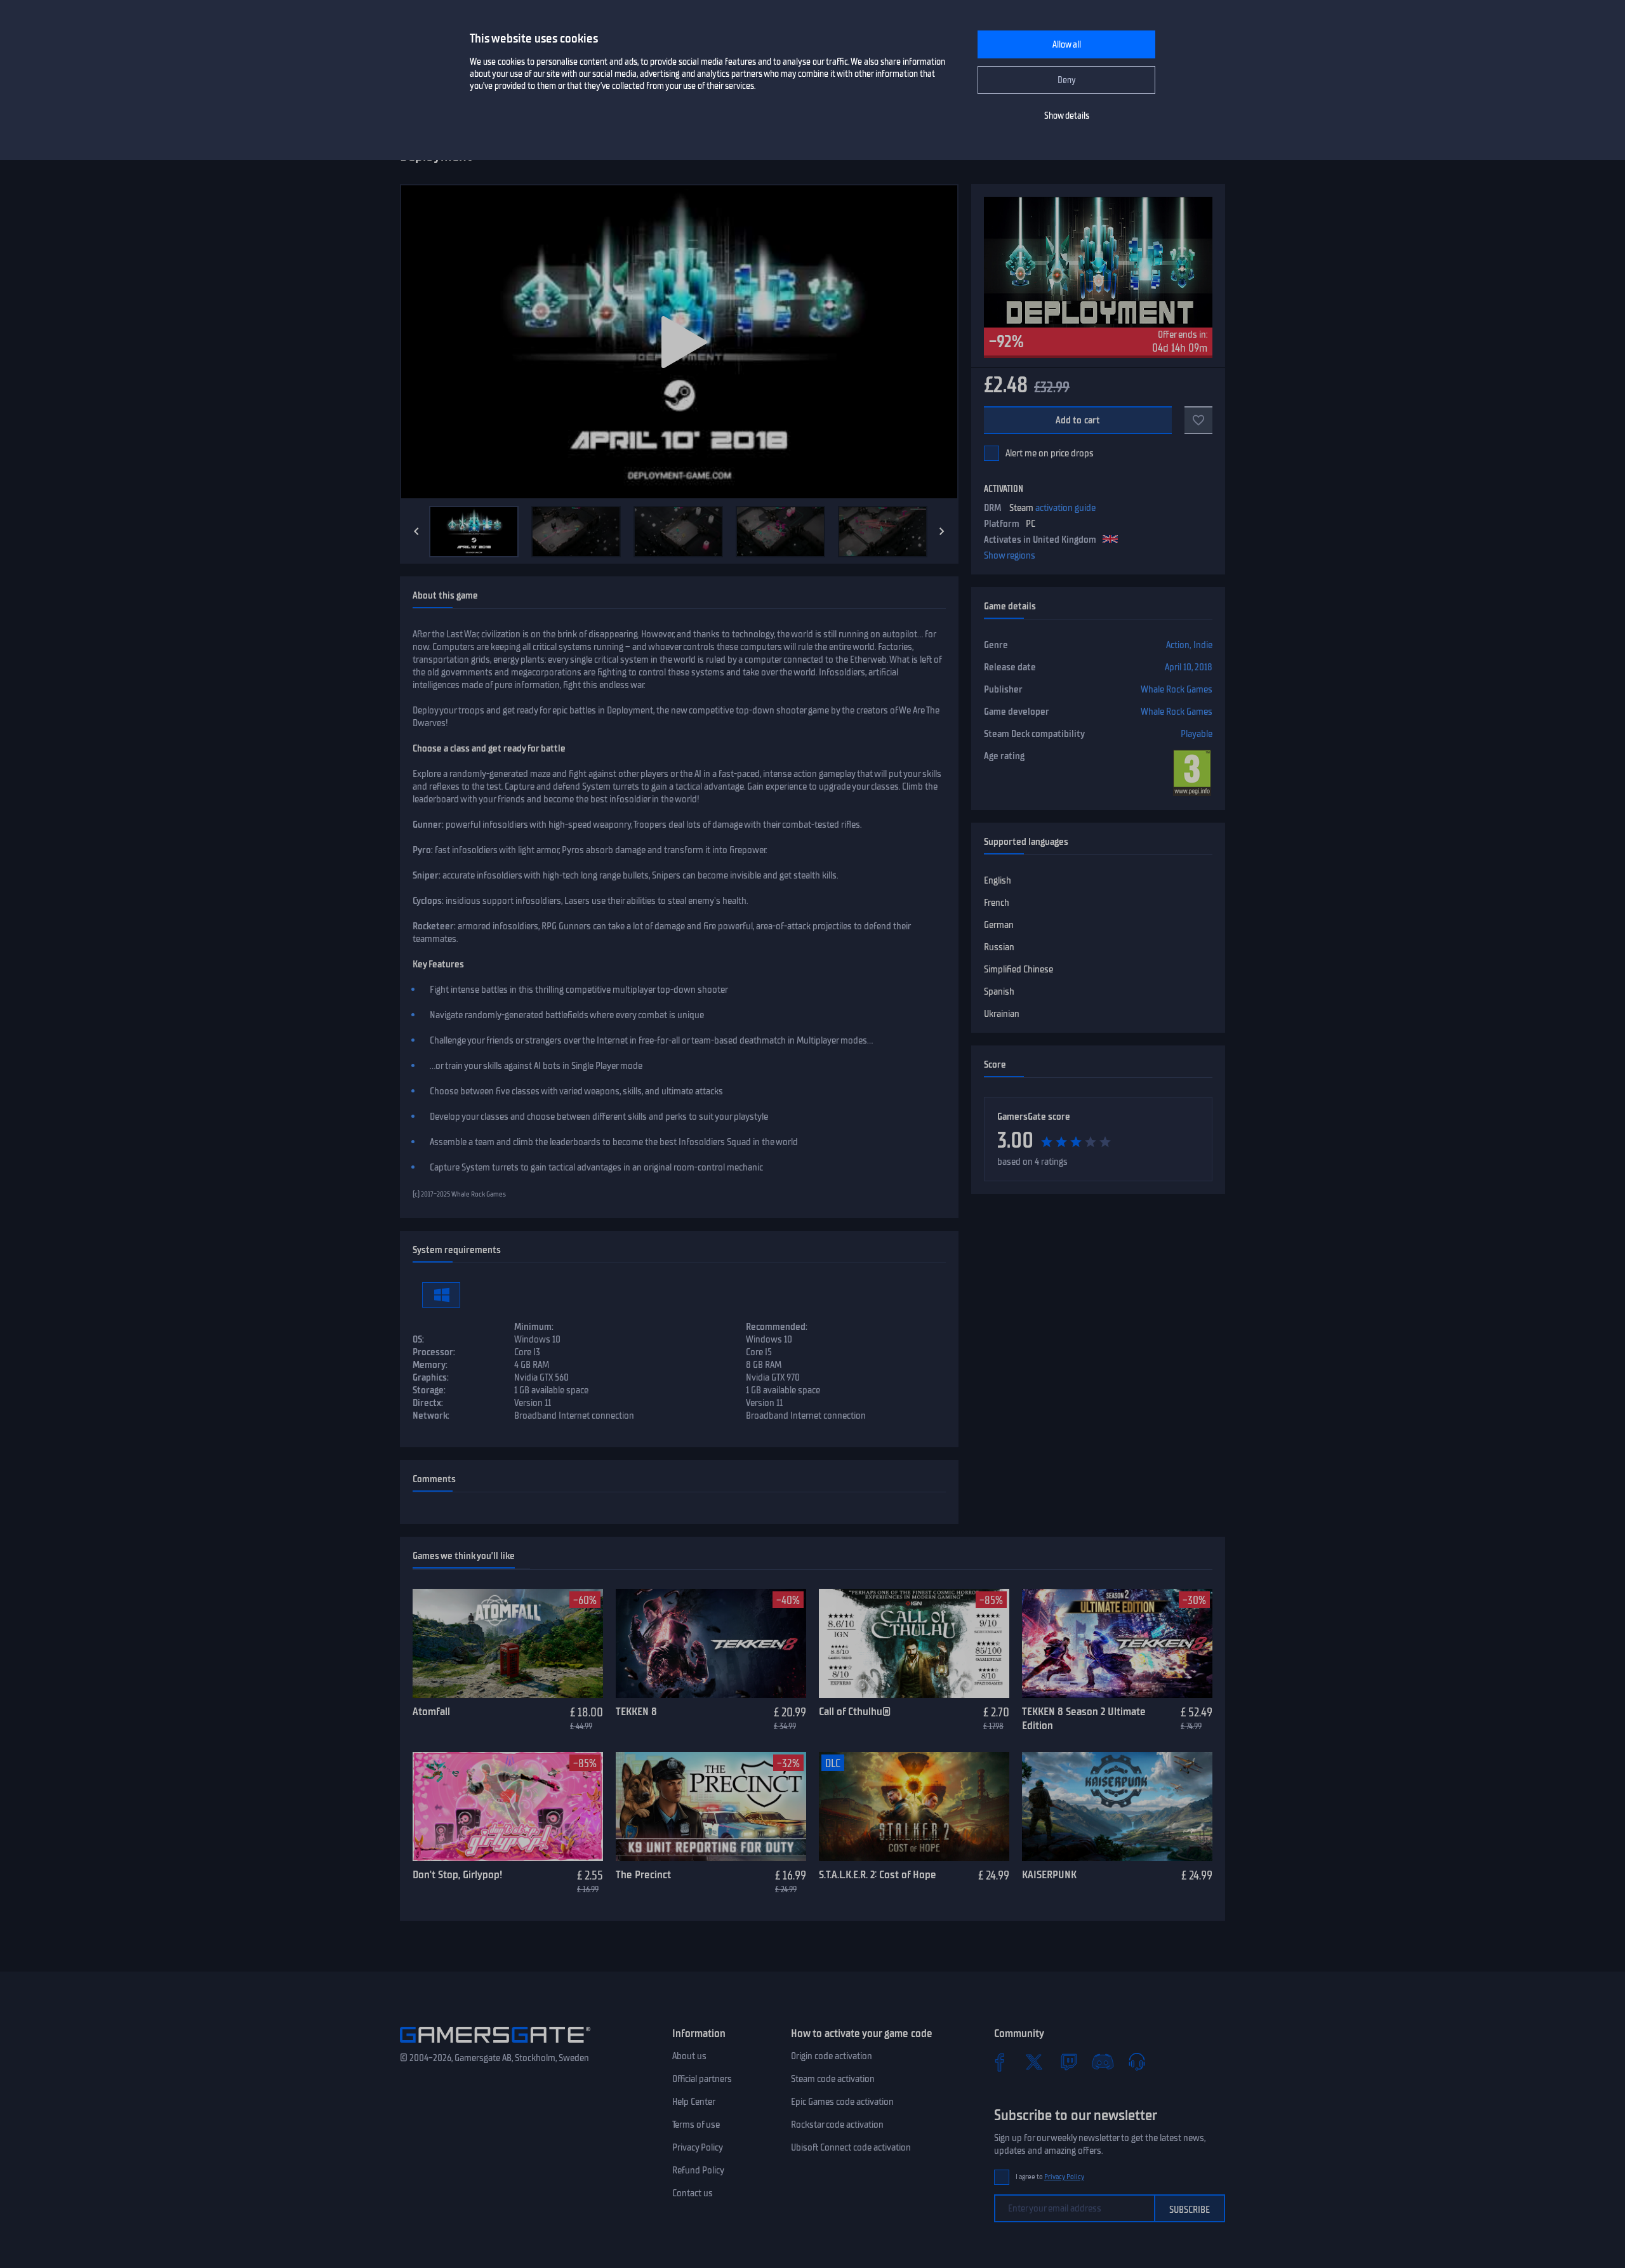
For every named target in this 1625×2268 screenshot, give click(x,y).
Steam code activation (833, 2079)
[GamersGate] (495, 2045)
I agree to (1050, 2177)
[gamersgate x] (1034, 2062)
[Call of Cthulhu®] (914, 1643)
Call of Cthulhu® (855, 1711)
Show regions (1010, 555)
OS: (418, 1339)
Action (1178, 645)
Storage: (429, 1390)
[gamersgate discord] (1103, 2062)
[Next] (942, 531)
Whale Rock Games (1177, 689)
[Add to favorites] (1198, 420)
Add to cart (1078, 420)
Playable (1197, 734)
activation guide (1065, 508)
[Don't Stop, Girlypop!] (508, 1807)
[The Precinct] (711, 1807)
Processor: (434, 1352)
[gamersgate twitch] (1068, 2062)
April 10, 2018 (1189, 667)
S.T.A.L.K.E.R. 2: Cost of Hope (878, 1874)
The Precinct (643, 1874)
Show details (1067, 116)
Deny (1067, 80)
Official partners (702, 2079)
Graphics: (431, 1377)
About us (689, 2056)
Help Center (694, 2102)
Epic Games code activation (842, 2102)
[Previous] (416, 531)
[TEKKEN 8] (711, 1643)
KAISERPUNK (1049, 1874)
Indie (1203, 645)
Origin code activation (832, 2056)
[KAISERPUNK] (1117, 1807)
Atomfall (431, 1711)
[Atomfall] (508, 1643)
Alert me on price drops (1050, 453)
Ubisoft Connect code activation (851, 2147)
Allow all (1067, 45)
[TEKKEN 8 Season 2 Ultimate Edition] (1117, 1643)
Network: (431, 1416)
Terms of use (696, 2125)
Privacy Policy (698, 2147)
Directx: (428, 1403)
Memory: (430, 1365)
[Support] (1137, 2062)
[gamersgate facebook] (1000, 2062)
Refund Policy (698, 2170)
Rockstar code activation (837, 2125)
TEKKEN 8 (636, 1711)
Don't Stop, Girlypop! (457, 1874)
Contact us (693, 2193)
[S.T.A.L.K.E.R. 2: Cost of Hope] (914, 1807)
